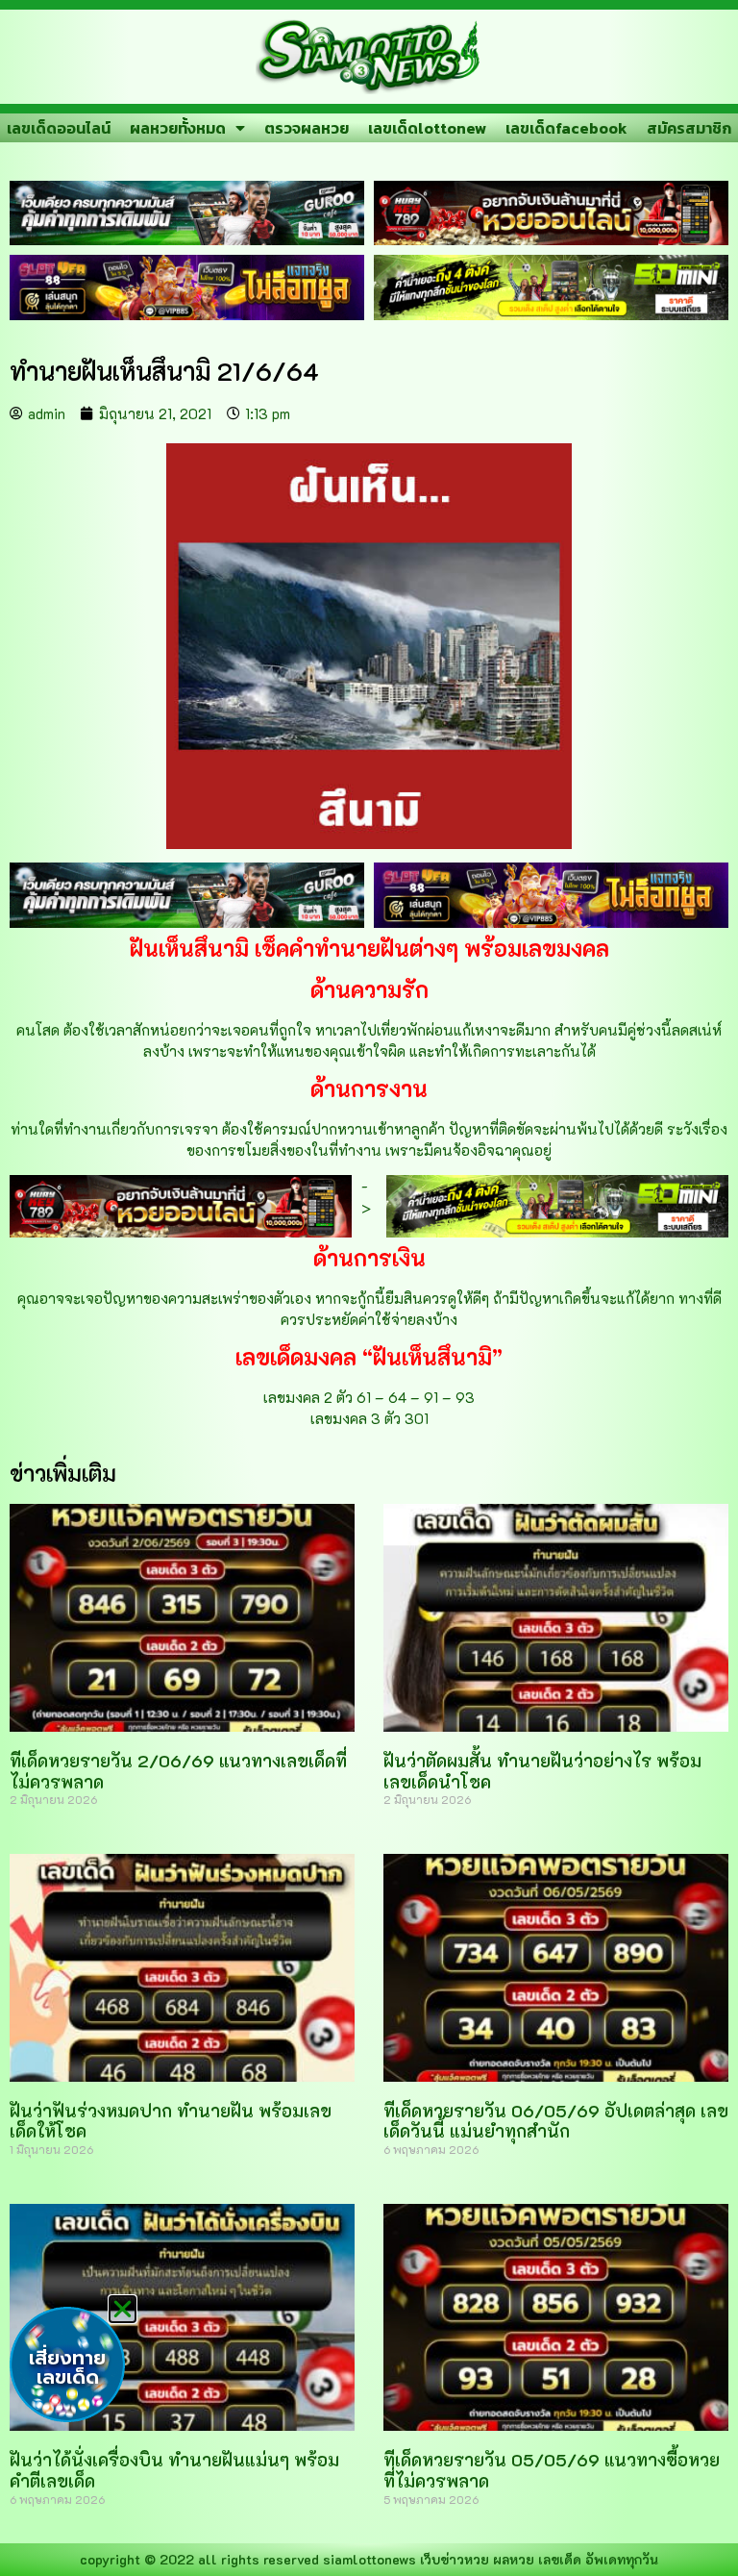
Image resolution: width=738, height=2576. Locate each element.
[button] (123, 2309)
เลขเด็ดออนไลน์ (59, 128)
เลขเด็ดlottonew (427, 128)
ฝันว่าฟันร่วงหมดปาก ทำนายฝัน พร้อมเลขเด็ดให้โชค (171, 2121)
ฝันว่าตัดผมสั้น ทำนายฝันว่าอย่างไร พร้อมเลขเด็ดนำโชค (542, 1771)
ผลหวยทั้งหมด (178, 128)
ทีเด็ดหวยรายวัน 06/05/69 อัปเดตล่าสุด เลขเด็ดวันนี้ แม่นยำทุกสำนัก (556, 2121)
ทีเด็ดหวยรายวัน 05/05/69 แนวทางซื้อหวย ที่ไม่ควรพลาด (552, 2470)
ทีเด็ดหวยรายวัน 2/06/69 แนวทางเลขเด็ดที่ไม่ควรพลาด (178, 1771)
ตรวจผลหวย (307, 128)
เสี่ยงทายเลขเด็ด (67, 2367)
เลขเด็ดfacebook (566, 128)
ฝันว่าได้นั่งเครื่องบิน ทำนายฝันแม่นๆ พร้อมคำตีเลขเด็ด (174, 2470)
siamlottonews (369, 2559)
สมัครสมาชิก (689, 128)
